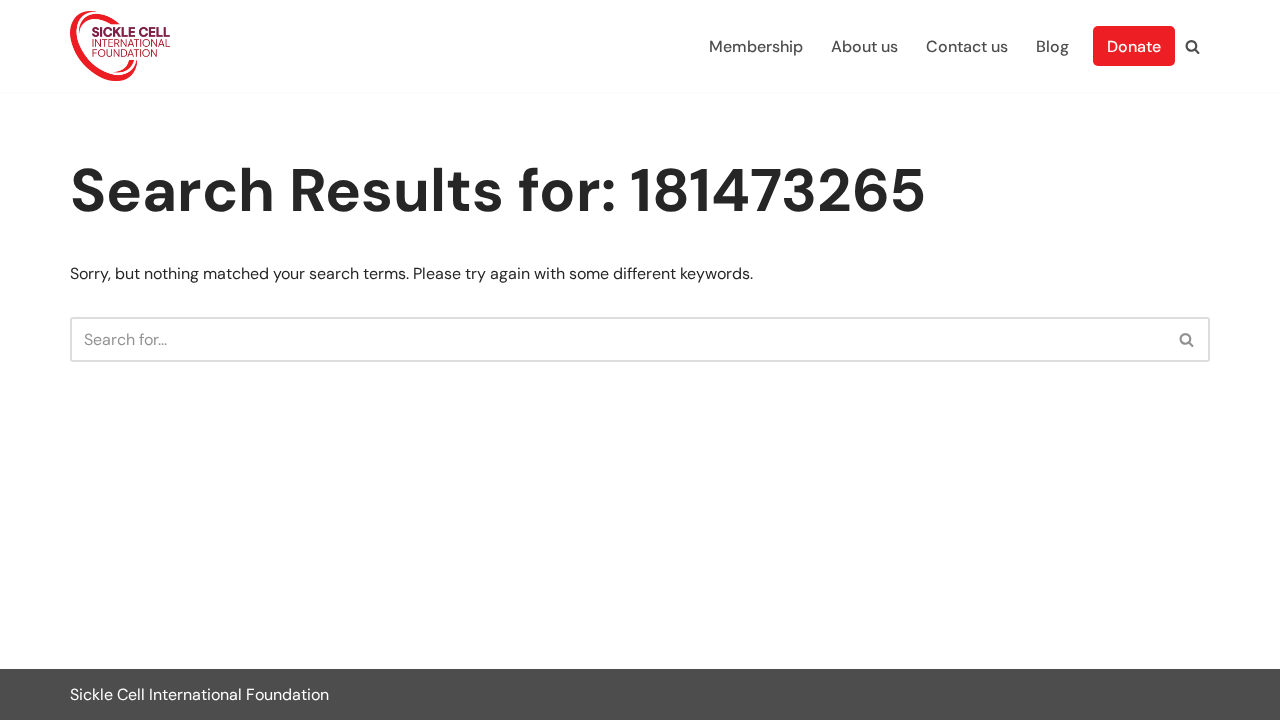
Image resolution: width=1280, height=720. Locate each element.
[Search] (1192, 46)
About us (864, 46)
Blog (1052, 46)
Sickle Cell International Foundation (199, 694)
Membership (756, 46)
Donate (1134, 46)
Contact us (967, 46)
